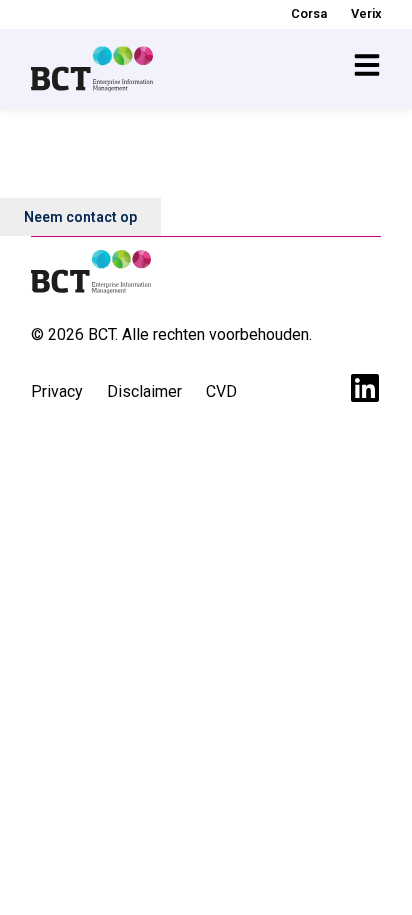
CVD (221, 391)
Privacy (57, 391)
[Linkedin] (365, 388)
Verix (366, 13)
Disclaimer (144, 391)
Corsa (309, 13)
